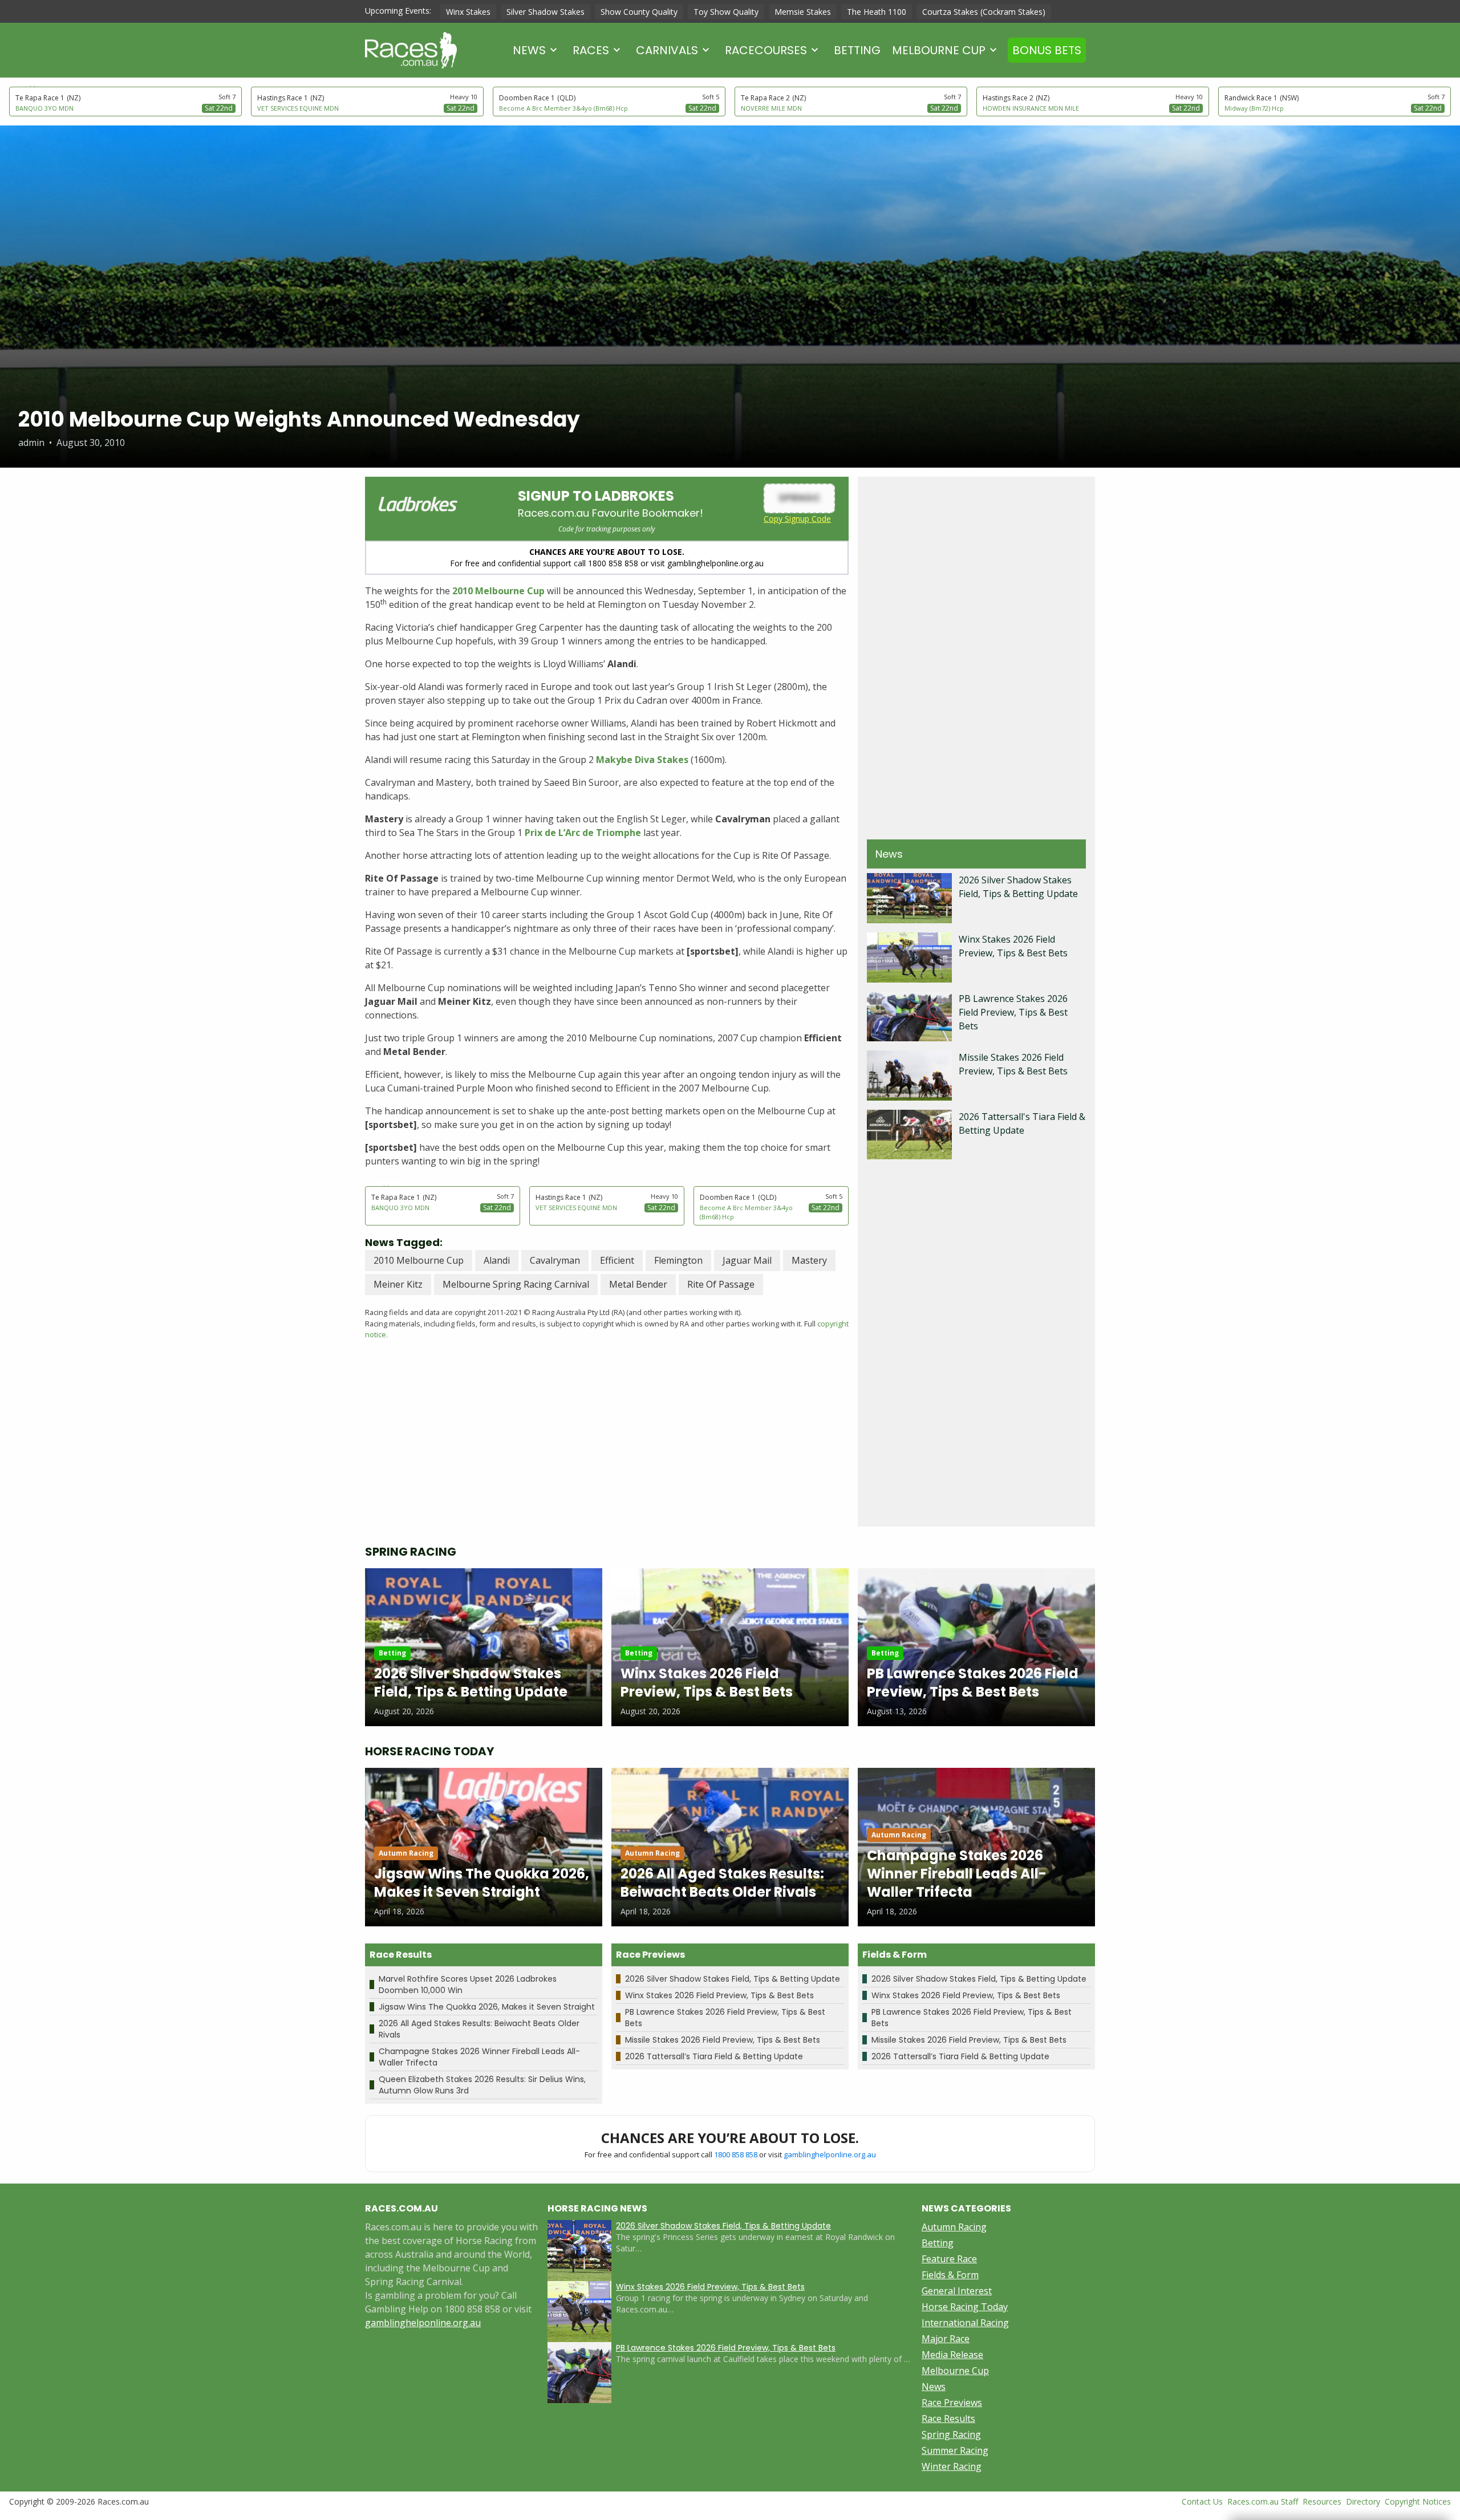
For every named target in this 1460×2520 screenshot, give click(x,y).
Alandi (497, 1260)
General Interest (957, 2291)
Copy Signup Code (797, 519)
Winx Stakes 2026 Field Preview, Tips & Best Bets (719, 1995)
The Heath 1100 (877, 12)
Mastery (809, 1260)
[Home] (411, 50)
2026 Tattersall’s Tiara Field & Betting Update (714, 2056)
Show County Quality (639, 12)
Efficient (617, 1260)
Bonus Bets (1047, 50)
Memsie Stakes (803, 12)
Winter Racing (952, 2466)
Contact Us (1202, 2501)
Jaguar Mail (747, 1260)
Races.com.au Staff (1263, 2501)
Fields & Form (950, 2275)
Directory (1363, 2501)
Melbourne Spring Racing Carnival (516, 1284)
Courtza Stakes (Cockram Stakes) (984, 12)
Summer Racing (955, 2450)
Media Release (952, 2355)
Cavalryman (555, 1260)
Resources (1322, 2501)
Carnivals (667, 50)
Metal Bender (638, 1284)
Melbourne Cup (939, 50)
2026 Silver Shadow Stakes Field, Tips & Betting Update (733, 1979)
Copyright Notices (1418, 2501)
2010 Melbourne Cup (498, 591)
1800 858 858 (736, 2154)
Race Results (948, 2418)
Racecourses (766, 50)
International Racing (965, 2323)
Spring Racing (951, 2434)
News (529, 50)
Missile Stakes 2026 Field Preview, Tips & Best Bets (723, 2040)
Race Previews (952, 2403)
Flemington (678, 1260)
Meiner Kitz (398, 1284)
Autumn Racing (954, 2227)
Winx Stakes (468, 12)
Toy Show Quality (726, 12)
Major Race (946, 2339)
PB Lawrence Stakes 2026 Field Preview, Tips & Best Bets (1013, 1012)
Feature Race (949, 2259)
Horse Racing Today (965, 2307)
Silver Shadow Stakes (546, 12)
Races (591, 50)
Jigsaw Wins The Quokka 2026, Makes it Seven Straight (487, 2007)
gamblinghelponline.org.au (830, 2154)
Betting (857, 50)
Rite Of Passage (721, 1284)
